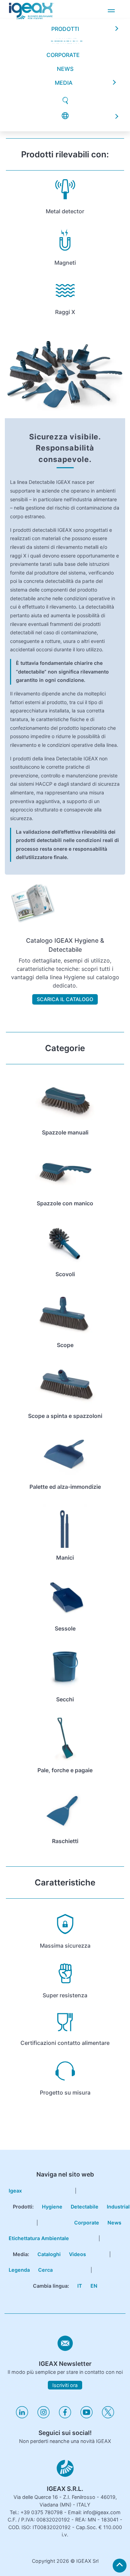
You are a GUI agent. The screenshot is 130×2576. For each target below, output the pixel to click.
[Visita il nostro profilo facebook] (65, 2416)
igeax (15, 2191)
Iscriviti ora (65, 2385)
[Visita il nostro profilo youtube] (86, 2416)
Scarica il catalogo (65, 999)
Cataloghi (49, 2254)
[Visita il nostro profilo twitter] (108, 2416)
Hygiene (52, 2207)
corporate (63, 13)
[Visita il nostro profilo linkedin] (22, 2416)
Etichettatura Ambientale (39, 2238)
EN (94, 2286)
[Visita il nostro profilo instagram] (44, 2416)
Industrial (118, 2207)
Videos (77, 2254)
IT (80, 2286)
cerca (45, 2270)
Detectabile (85, 2207)
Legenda (19, 2270)
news (65, 27)
